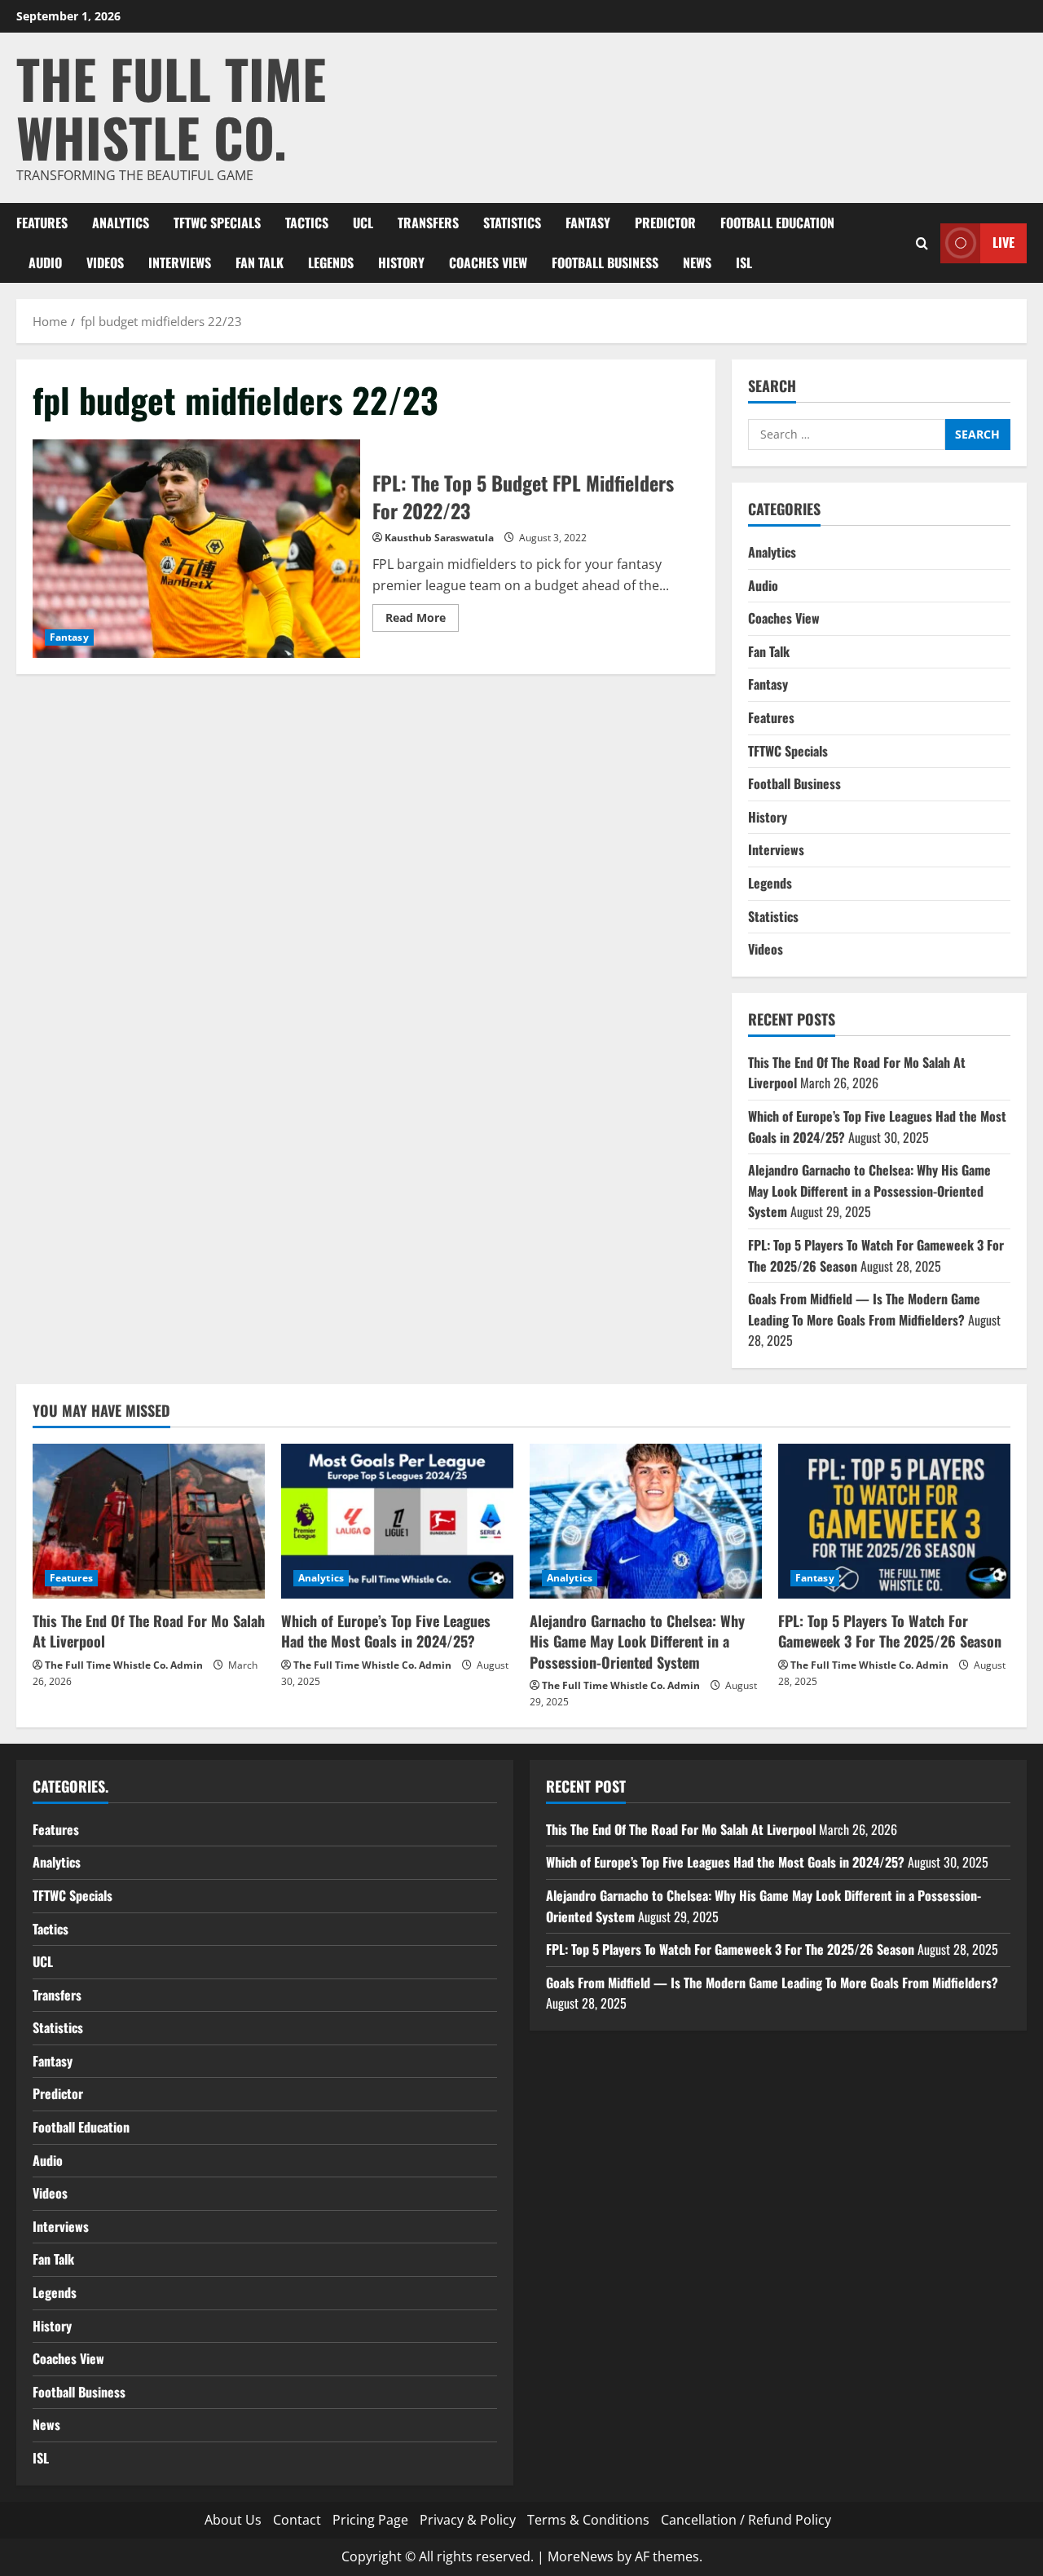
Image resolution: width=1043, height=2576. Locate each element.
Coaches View (488, 262)
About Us (233, 2520)
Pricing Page (370, 2520)
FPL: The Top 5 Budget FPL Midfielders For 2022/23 (196, 549)
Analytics (121, 223)
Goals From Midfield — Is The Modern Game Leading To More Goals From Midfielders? (864, 1309)
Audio (45, 262)
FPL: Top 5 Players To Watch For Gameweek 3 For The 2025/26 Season (890, 1631)
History (401, 262)
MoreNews (581, 2556)
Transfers (428, 223)
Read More (422, 620)
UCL (363, 223)
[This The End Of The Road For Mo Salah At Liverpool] (149, 1521)
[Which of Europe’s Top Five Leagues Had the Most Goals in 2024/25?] (397, 1521)
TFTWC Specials (217, 223)
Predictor (665, 223)
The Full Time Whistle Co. (171, 107)
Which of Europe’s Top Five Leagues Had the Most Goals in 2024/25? (386, 1631)
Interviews (180, 262)
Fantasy (588, 223)
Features (42, 223)
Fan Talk (260, 262)
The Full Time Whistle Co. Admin (124, 1665)
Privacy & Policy (468, 2520)
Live (1003, 242)
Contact (297, 2520)
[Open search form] (922, 243)
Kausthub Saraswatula (439, 538)
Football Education (777, 223)
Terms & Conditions (588, 2520)
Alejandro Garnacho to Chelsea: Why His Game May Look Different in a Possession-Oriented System (869, 1191)
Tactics (307, 223)
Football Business (605, 262)
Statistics (512, 223)
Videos (105, 262)
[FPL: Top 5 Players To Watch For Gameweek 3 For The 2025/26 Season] (894, 1521)
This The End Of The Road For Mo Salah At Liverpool (149, 1631)
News (697, 262)
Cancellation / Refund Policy (746, 2520)
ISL (744, 262)
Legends (331, 262)
